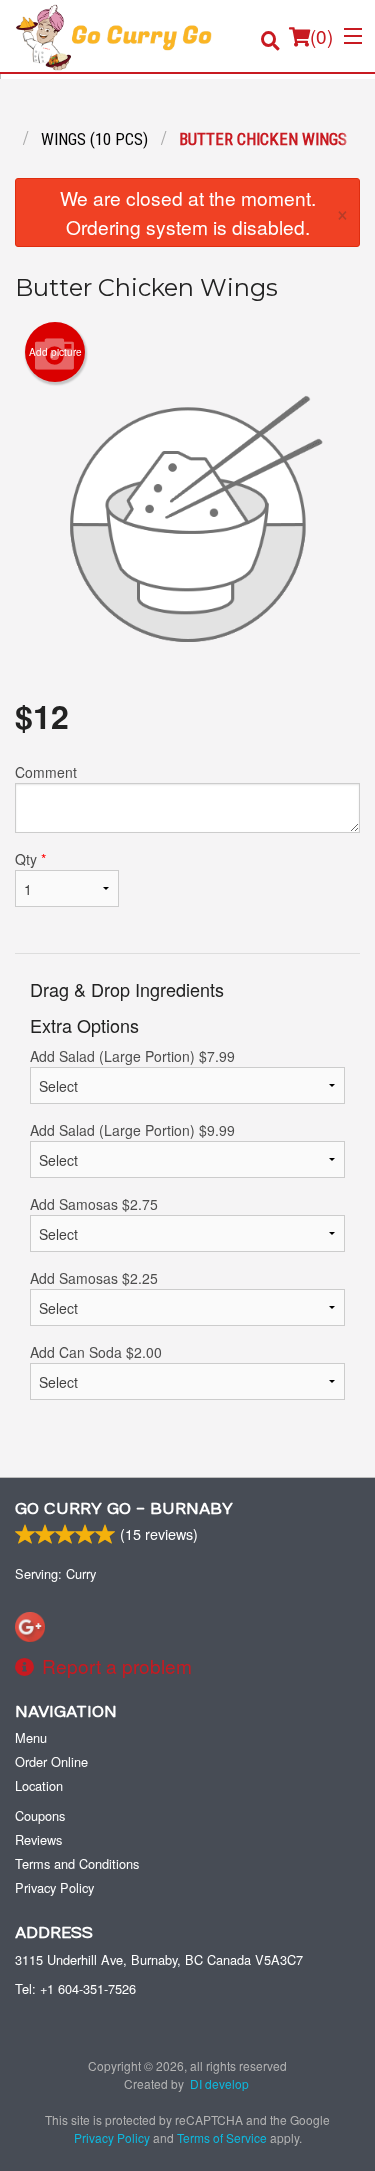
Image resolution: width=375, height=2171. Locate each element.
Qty (30, 859)
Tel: (75, 1988)
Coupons (40, 1815)
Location (39, 1785)
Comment (46, 772)
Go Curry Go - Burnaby (124, 1509)
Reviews (38, 1839)
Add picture (55, 352)
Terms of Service (222, 2137)
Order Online (51, 1761)
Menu (31, 1737)
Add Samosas (94, 1204)
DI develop (219, 2083)
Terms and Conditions (77, 1863)
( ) (321, 35)
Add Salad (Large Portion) (132, 1056)
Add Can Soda (96, 1352)
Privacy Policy (54, 1887)
